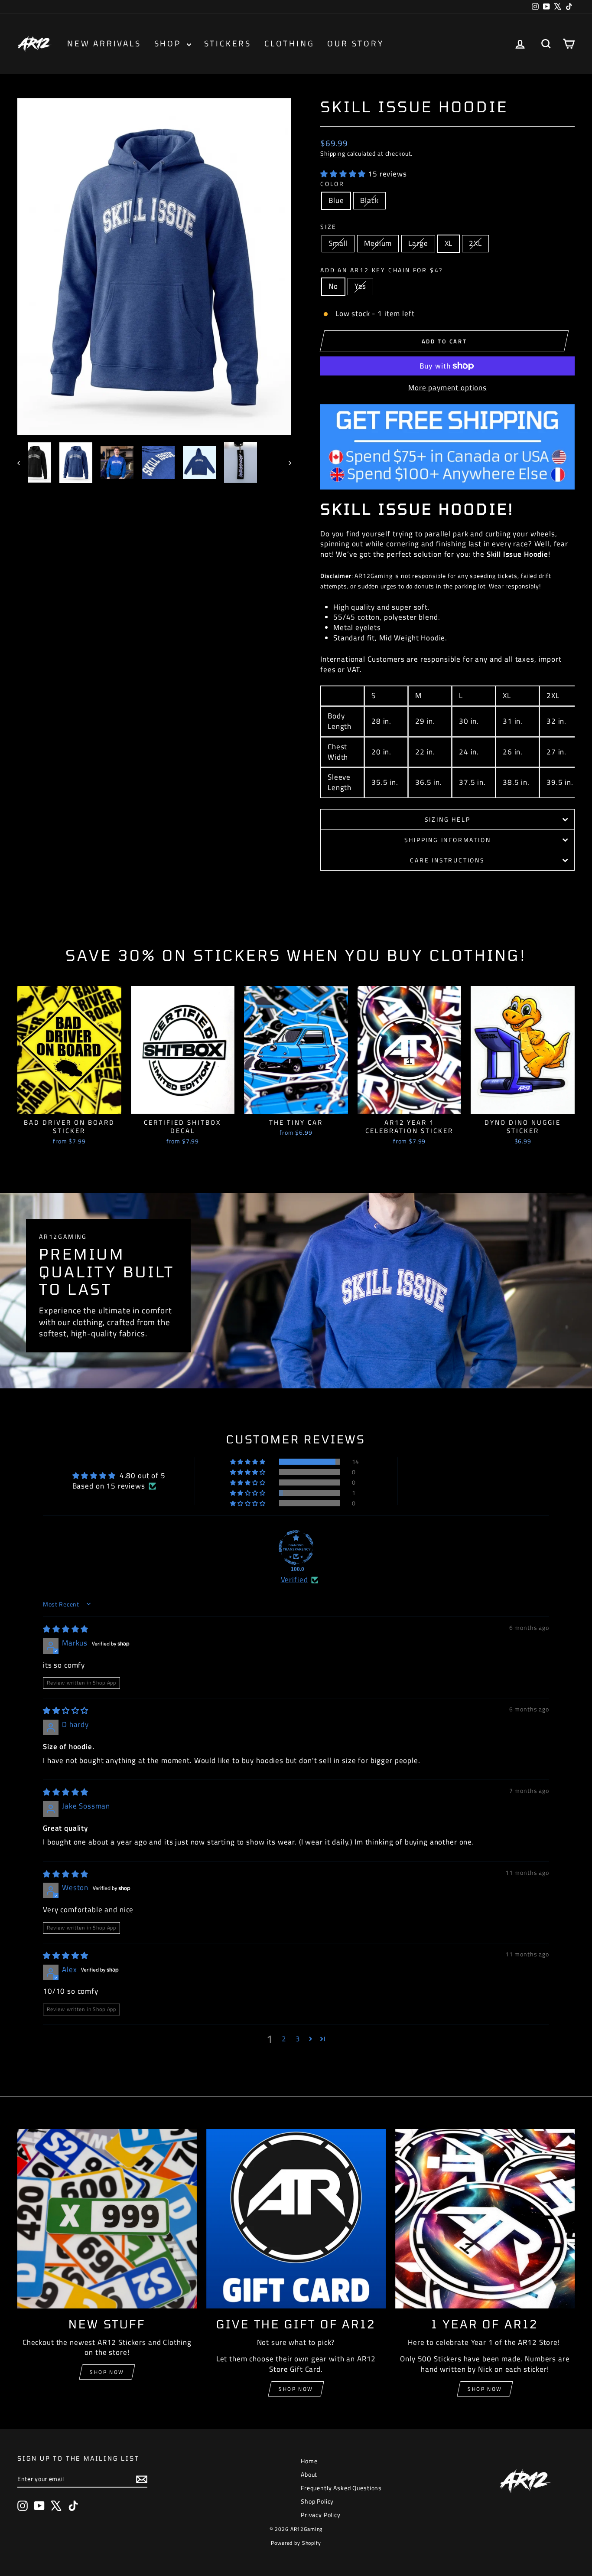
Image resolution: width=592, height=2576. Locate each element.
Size (329, 227)
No (333, 286)
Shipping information (448, 840)
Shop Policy (317, 2501)
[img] (66, 1629)
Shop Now (107, 2372)
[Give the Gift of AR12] (296, 2219)
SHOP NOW (296, 2389)
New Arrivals (104, 43)
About (309, 2474)
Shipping (333, 153)
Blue (336, 200)
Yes (361, 286)
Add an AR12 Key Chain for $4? (382, 270)
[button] (344, 174)
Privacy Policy (321, 2515)
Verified (294, 1580)
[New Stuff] (107, 2219)
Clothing (289, 43)
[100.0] (296, 1548)
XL (449, 243)
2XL (475, 243)
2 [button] (284, 2039)
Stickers (228, 43)
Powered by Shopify (296, 2543)
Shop (169, 43)
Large (418, 243)
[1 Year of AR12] (485, 2219)
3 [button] (298, 2039)
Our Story (355, 43)
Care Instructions (447, 860)
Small (338, 243)
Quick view (69, 1105)
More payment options (447, 388)
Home (309, 2461)
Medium (378, 243)
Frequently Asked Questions (341, 2488)
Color (332, 184)
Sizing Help (448, 819)
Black (369, 200)
